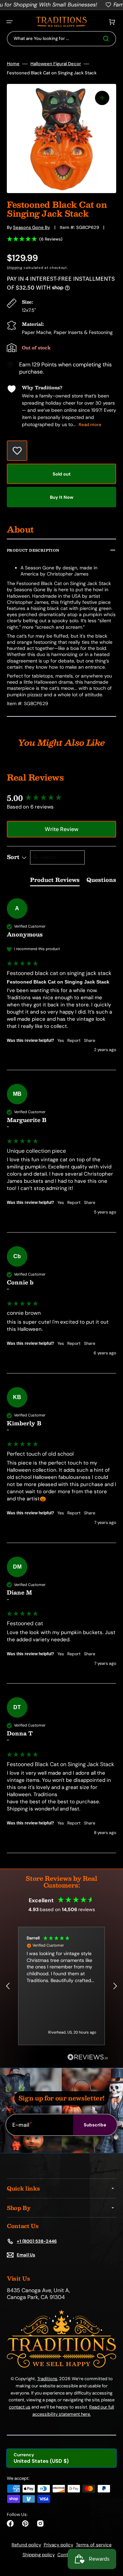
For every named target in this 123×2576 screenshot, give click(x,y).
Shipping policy (39, 2555)
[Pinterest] (25, 2523)
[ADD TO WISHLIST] (17, 451)
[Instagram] (40, 2523)
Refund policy (26, 2545)
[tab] (55, 881)
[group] (61, 798)
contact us (20, 2407)
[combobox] (61, 39)
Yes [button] (61, 1040)
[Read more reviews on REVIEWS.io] (88, 2057)
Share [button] (90, 1040)
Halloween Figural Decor (56, 64)
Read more (90, 425)
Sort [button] (14, 857)
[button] (10, 22)
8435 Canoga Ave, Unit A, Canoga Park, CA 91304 (38, 2294)
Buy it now (62, 497)
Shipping (15, 268)
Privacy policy (58, 2545)
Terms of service (94, 2545)
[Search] (107, 39)
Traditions (47, 2379)
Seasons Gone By (31, 227)
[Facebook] (10, 2523)
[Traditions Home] (61, 22)
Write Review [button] (61, 829)
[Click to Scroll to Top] (111, 2536)
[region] (61, 1986)
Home (13, 64)
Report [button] (74, 1040)
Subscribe (95, 2125)
